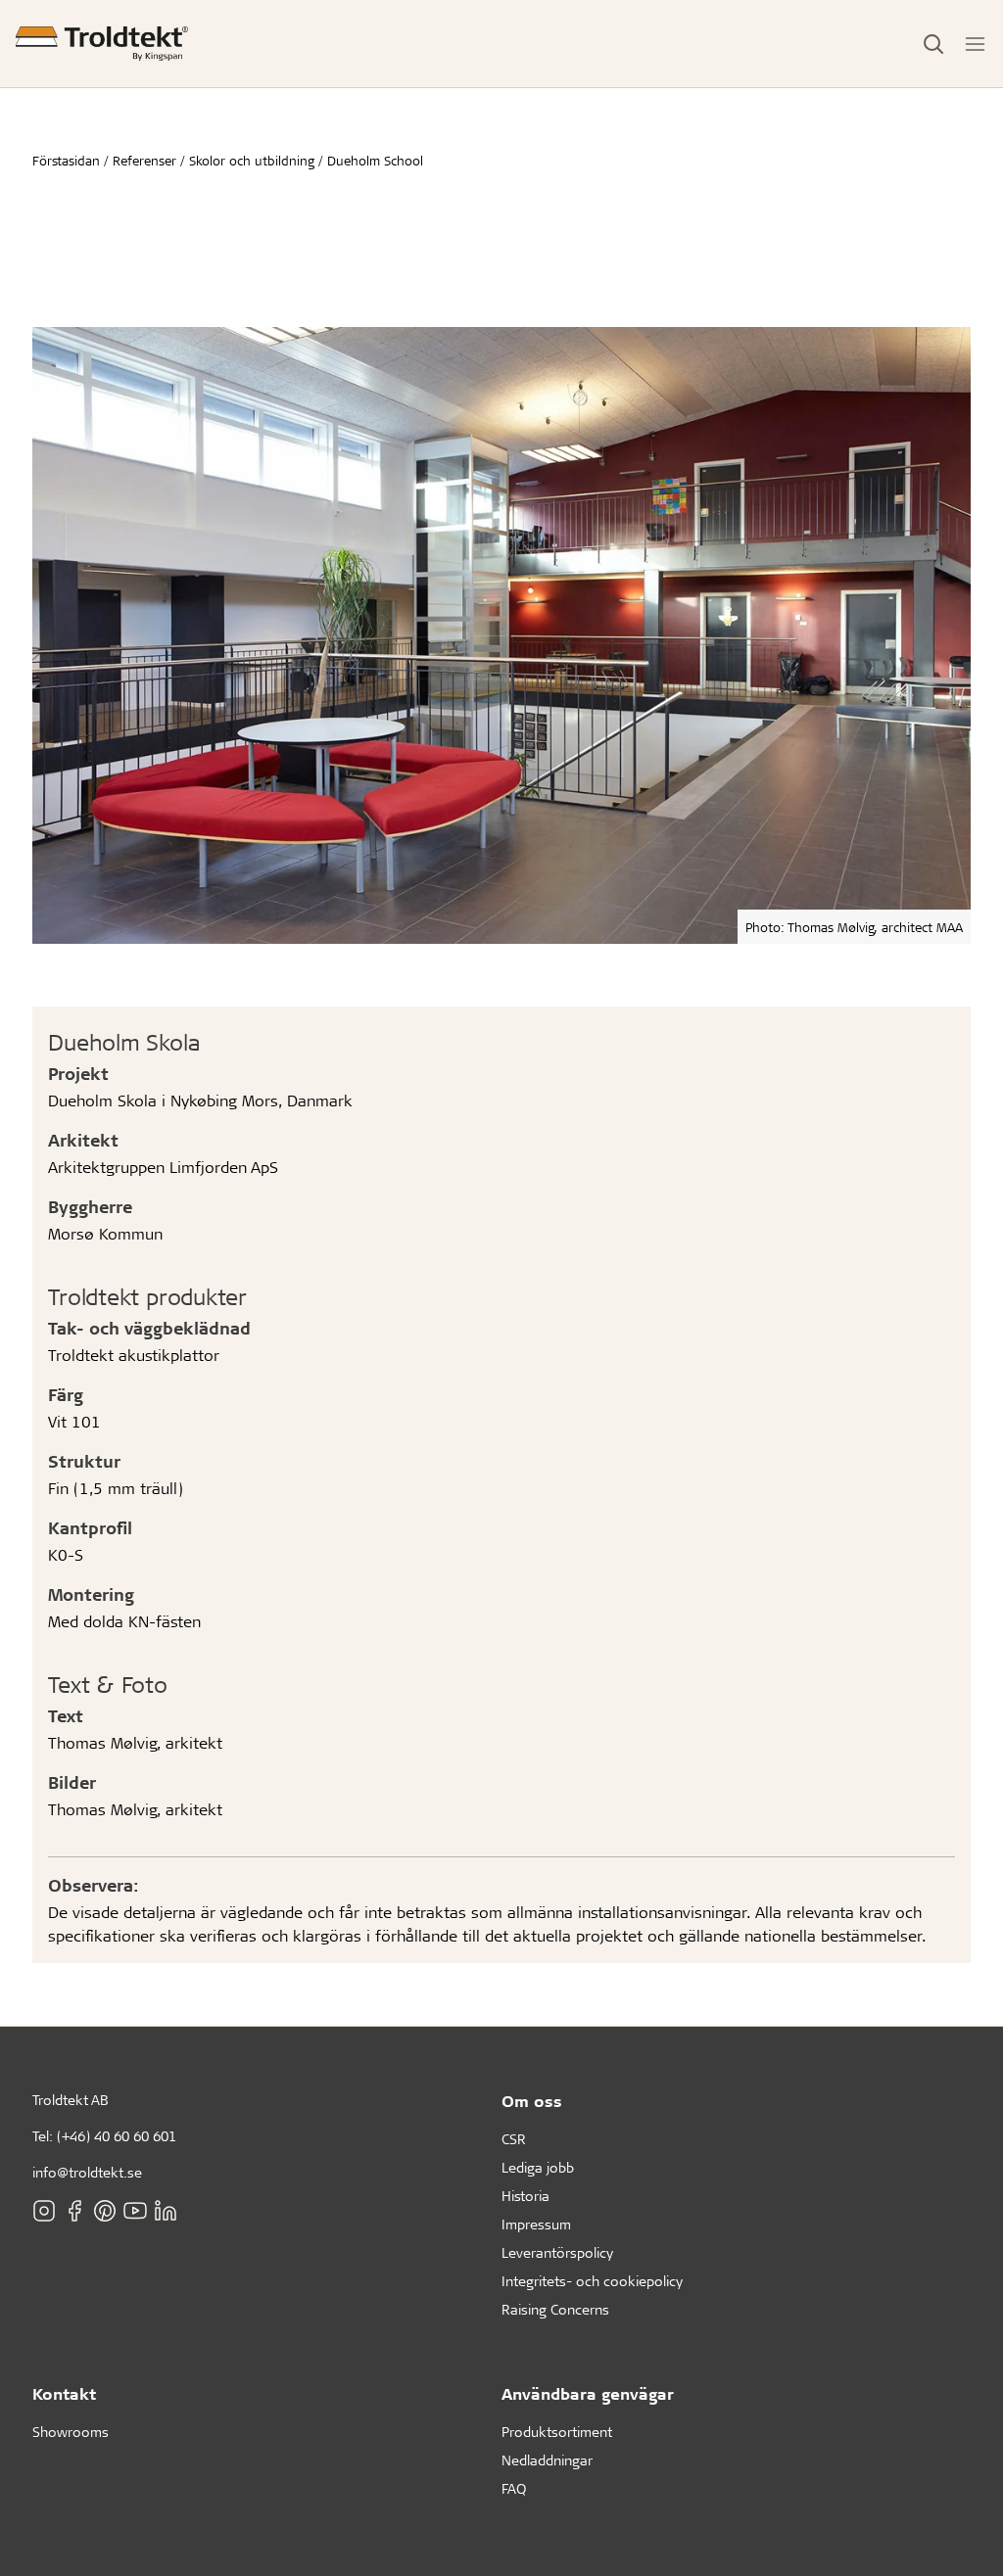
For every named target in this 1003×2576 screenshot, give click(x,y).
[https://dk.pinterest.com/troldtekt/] (105, 2210)
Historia (525, 2196)
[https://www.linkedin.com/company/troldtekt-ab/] (166, 2210)
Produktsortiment (557, 2432)
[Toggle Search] (933, 44)
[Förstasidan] (102, 44)
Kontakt (64, 2393)
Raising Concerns (555, 2309)
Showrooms (71, 2432)
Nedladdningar (547, 2460)
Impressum (536, 2224)
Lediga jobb (538, 2167)
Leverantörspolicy (557, 2252)
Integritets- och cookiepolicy (592, 2281)
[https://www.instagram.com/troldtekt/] (44, 2210)
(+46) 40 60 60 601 (117, 2136)
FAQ (514, 2488)
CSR (514, 2139)
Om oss (532, 2101)
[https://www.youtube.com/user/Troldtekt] (135, 2210)
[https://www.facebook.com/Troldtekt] (74, 2210)
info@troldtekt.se (87, 2172)
